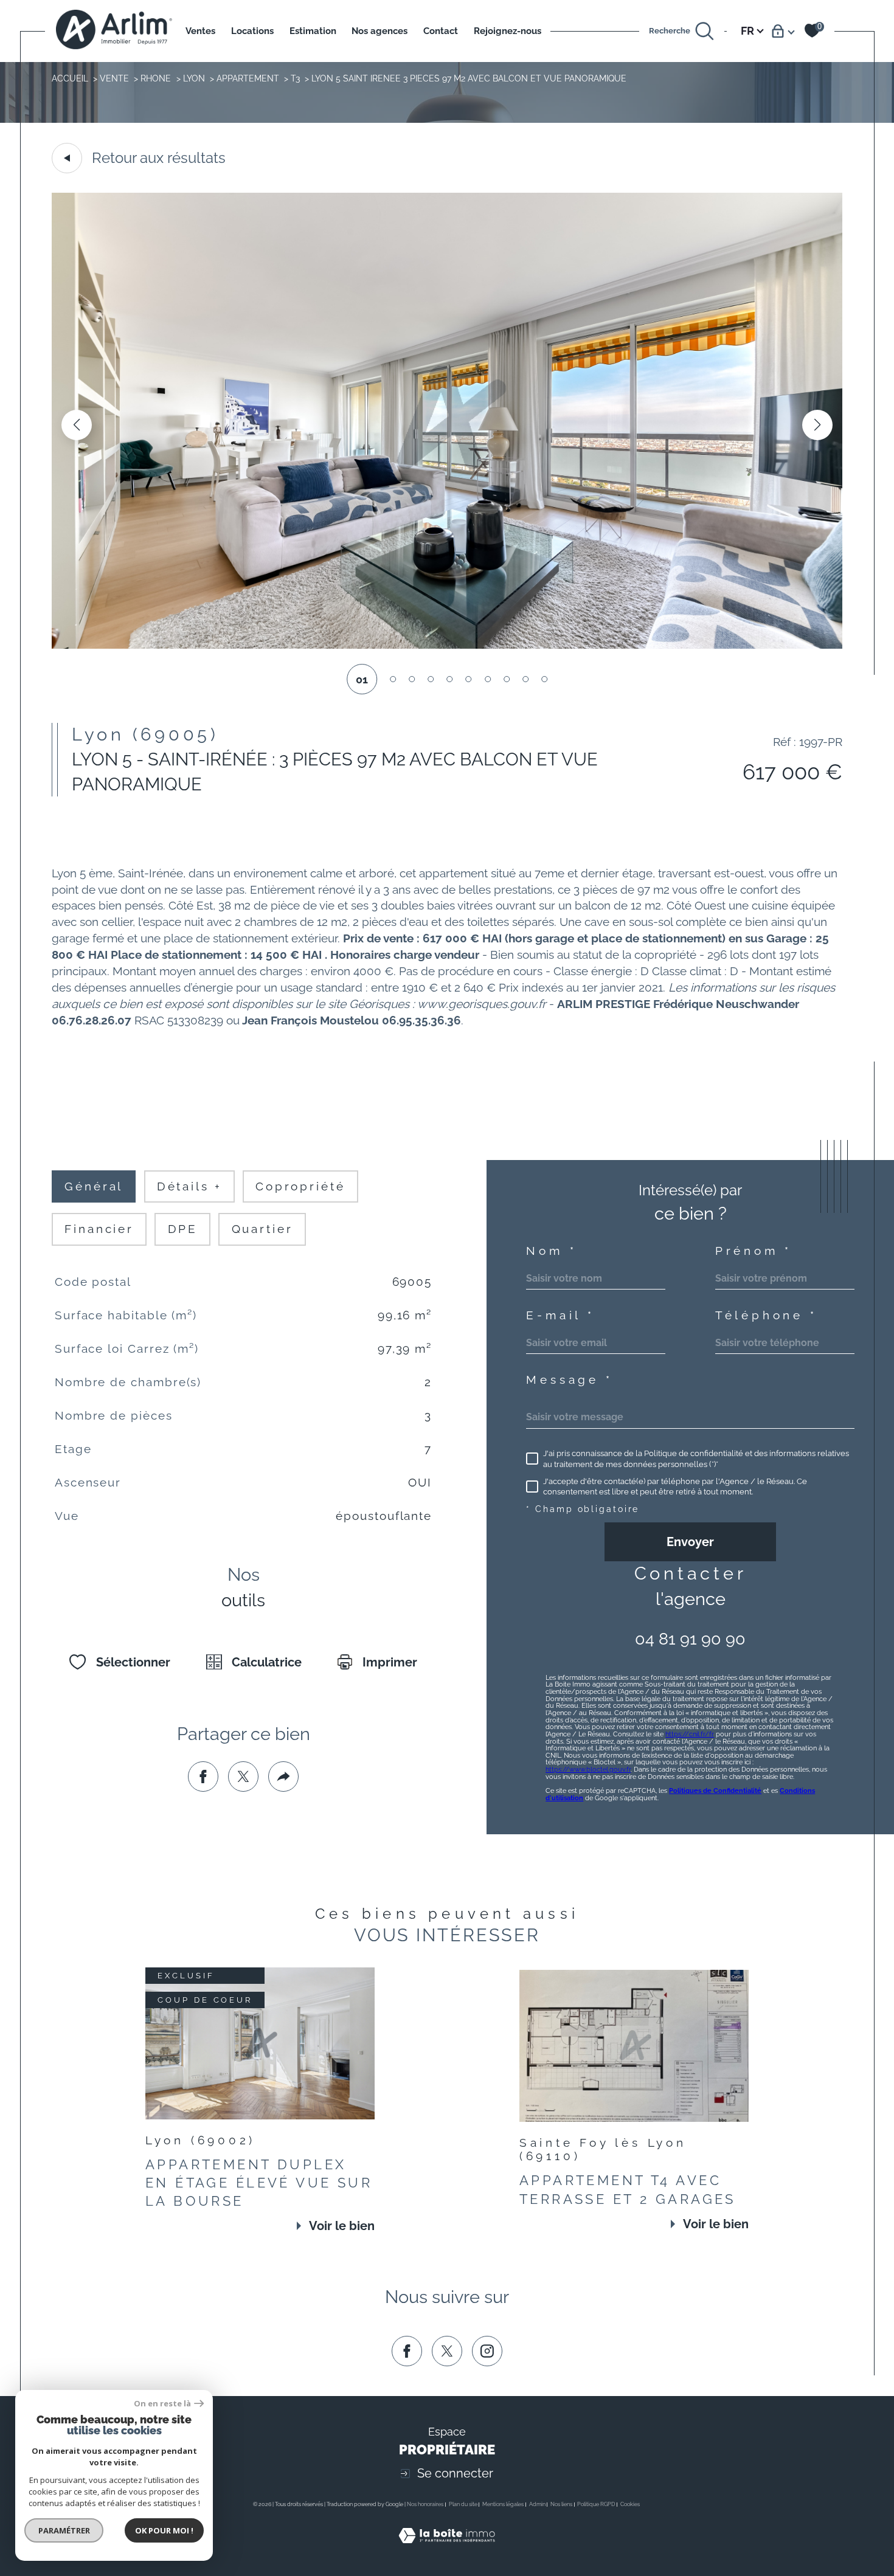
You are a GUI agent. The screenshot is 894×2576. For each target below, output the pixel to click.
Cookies (630, 2504)
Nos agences (379, 31)
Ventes (200, 31)
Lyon (194, 78)
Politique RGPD (596, 2504)
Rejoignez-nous (508, 31)
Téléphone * (766, 1315)
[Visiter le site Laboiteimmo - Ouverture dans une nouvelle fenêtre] (447, 2550)
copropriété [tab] (300, 1186)
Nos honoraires (425, 2504)
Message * (569, 1380)
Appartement (248, 78)
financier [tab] (99, 1229)
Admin (537, 2504)
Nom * (551, 1251)
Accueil (70, 78)
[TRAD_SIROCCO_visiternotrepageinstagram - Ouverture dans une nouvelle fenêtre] (487, 2351)
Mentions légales (503, 2504)
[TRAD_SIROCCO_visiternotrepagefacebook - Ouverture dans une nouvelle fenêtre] (407, 2351)
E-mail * (560, 1315)
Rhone (156, 78)
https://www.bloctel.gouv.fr (588, 1769)
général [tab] (94, 1186)
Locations (252, 31)
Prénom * (754, 1251)
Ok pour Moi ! (164, 2530)
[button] (817, 425)
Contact (441, 31)
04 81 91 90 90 (690, 1639)
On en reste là (162, 2404)
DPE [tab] (183, 1229)
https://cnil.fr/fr (690, 1734)
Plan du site (463, 2504)
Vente (114, 78)
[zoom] (447, 645)
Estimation (313, 31)
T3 (295, 78)
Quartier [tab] (262, 1229)
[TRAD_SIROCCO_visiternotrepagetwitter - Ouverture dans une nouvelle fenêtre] (447, 2351)
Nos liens (561, 2504)
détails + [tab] (189, 1186)
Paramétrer (64, 2530)
